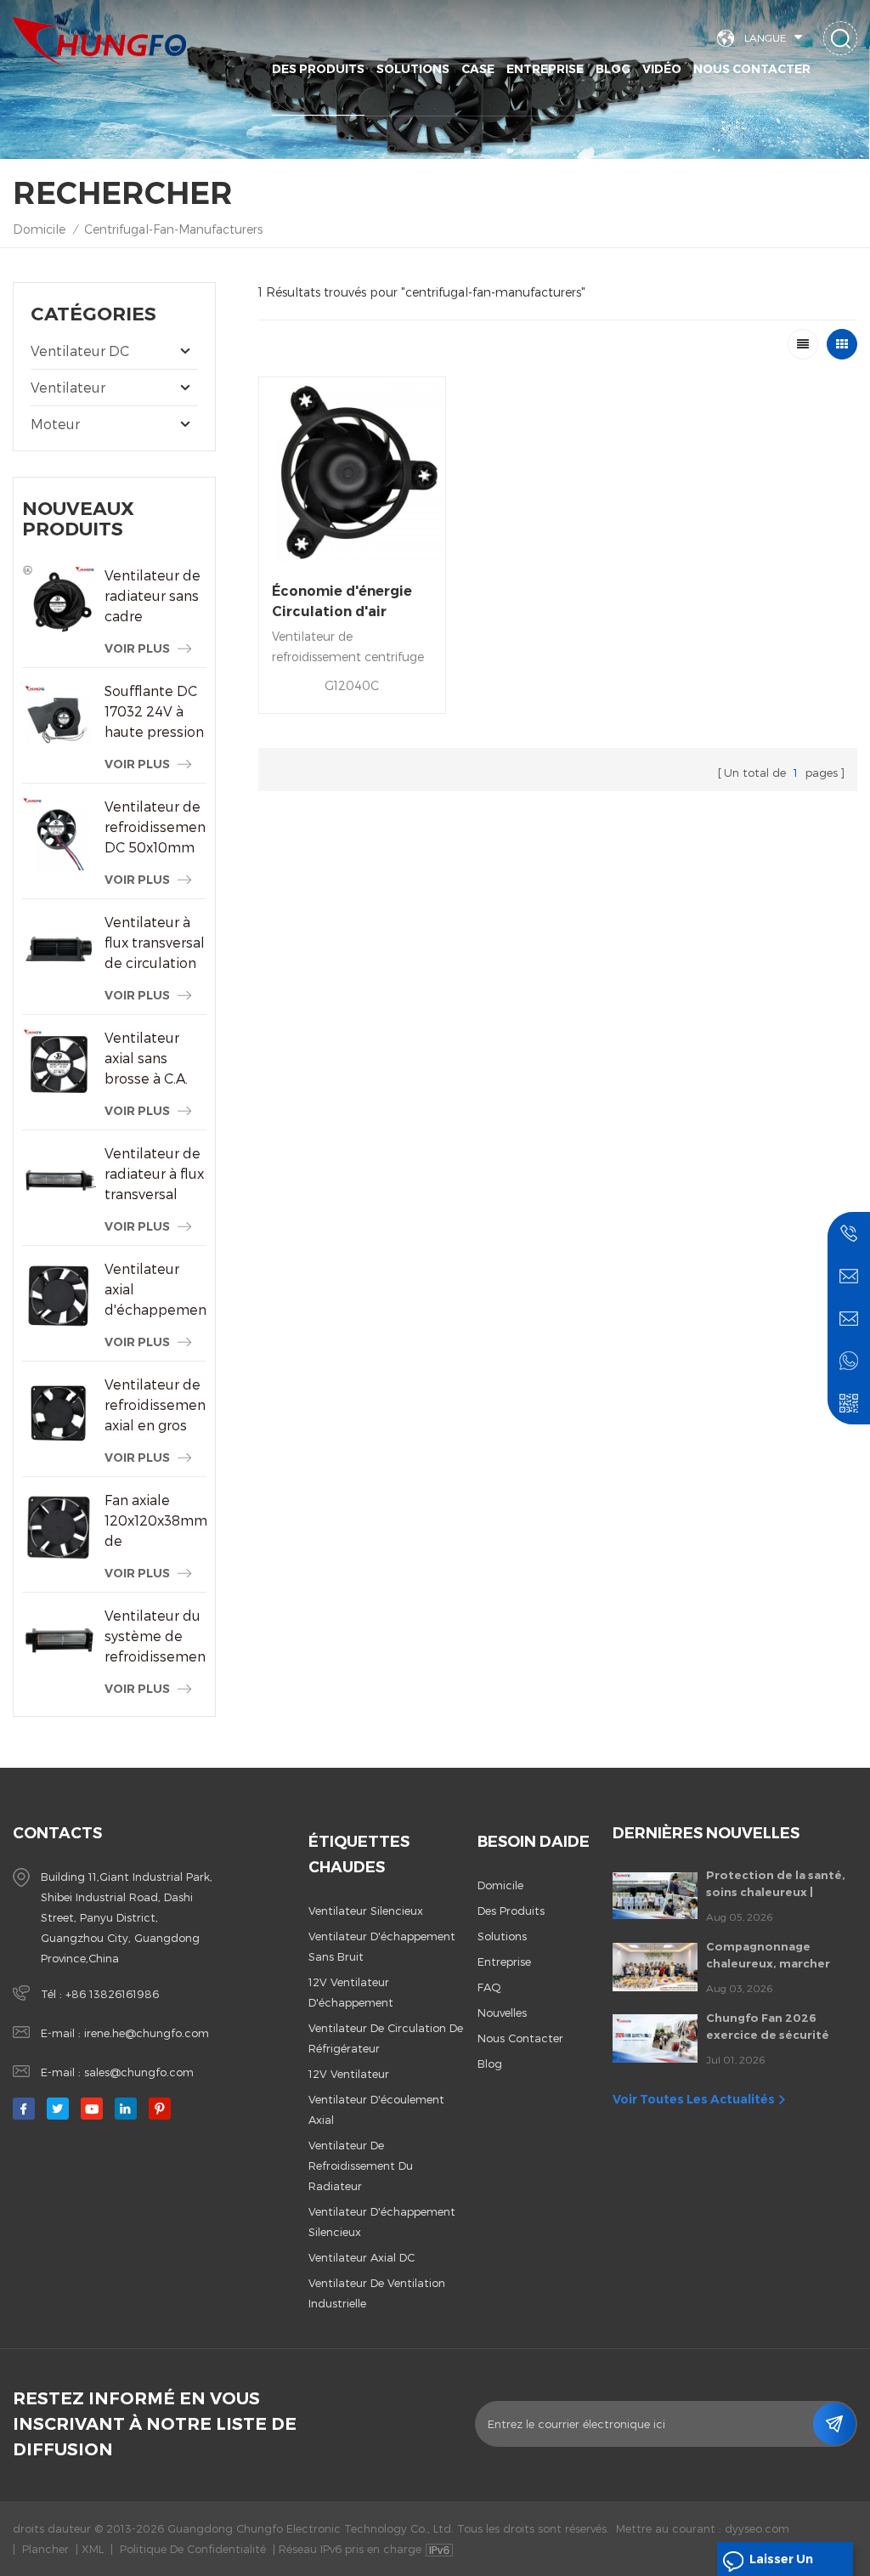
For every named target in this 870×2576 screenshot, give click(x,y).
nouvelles (502, 2013)
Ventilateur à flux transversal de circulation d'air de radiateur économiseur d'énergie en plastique (155, 943)
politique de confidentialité (193, 2549)
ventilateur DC (80, 351)
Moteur (55, 424)
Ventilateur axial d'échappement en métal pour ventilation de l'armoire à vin (155, 1290)
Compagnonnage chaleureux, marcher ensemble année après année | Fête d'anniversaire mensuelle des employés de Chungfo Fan (781, 1956)
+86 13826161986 (112, 1994)
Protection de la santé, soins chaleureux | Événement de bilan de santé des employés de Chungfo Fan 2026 (776, 1884)
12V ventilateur (349, 2074)
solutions (413, 69)
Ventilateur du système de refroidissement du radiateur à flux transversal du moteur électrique (155, 1637)
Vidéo (662, 69)
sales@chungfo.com (139, 2072)
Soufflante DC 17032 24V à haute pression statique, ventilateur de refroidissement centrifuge (155, 712)
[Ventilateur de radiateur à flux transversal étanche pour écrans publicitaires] (59, 1180)
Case (478, 69)
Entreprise (545, 69)
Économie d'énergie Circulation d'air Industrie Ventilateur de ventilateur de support (346, 603)
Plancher (45, 2549)
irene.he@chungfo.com (147, 2033)
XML (93, 2549)
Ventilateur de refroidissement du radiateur (361, 2166)
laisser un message (781, 2564)
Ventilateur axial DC (362, 2257)
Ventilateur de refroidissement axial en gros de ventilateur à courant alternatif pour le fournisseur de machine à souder (155, 1406)
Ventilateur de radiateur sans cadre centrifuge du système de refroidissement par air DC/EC (155, 597)
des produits (511, 1911)
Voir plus (137, 648)
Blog (613, 69)
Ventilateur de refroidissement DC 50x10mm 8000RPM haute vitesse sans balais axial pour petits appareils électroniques (155, 828)
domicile (500, 1885)
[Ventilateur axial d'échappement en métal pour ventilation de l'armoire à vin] (59, 1296)
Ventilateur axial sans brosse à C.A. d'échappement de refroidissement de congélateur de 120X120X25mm (155, 1059)
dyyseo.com (757, 2528)
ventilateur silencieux (366, 1911)
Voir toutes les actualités (694, 2099)
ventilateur (68, 387)
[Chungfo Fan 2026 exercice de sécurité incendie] (655, 2038)
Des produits (318, 69)
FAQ (489, 1987)
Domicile (39, 229)
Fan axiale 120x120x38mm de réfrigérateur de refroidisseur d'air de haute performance (155, 1521)
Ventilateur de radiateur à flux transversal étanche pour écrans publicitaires (154, 1175)
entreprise (504, 1962)
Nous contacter (752, 69)
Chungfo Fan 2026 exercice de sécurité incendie (768, 2027)
